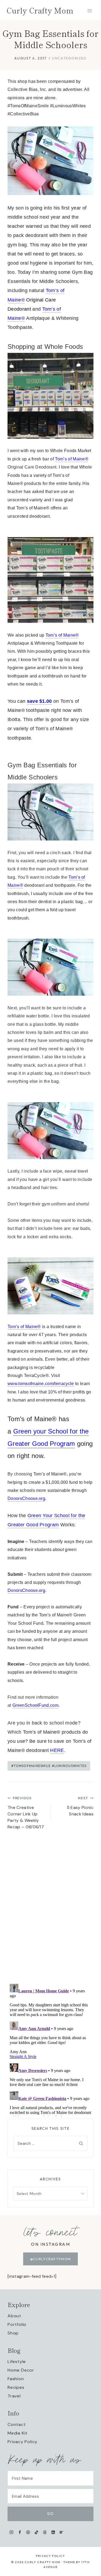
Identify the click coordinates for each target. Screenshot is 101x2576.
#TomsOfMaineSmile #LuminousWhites (49, 1766)
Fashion (16, 2379)
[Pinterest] (28, 2532)
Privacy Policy (22, 2442)
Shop (13, 2333)
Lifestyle (17, 2362)
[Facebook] (20, 2532)
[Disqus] (50, 1908)
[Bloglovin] (61, 2532)
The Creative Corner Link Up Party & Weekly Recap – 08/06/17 (26, 1813)
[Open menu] (90, 11)
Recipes (16, 2387)
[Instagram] (11, 2532)
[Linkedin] (53, 2532)
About (14, 2316)
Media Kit (18, 2433)
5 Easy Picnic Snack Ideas (80, 1806)
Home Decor (21, 2370)
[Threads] (45, 2532)
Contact (17, 2424)
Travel (14, 2396)
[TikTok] (36, 2532)
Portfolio (17, 2324)
